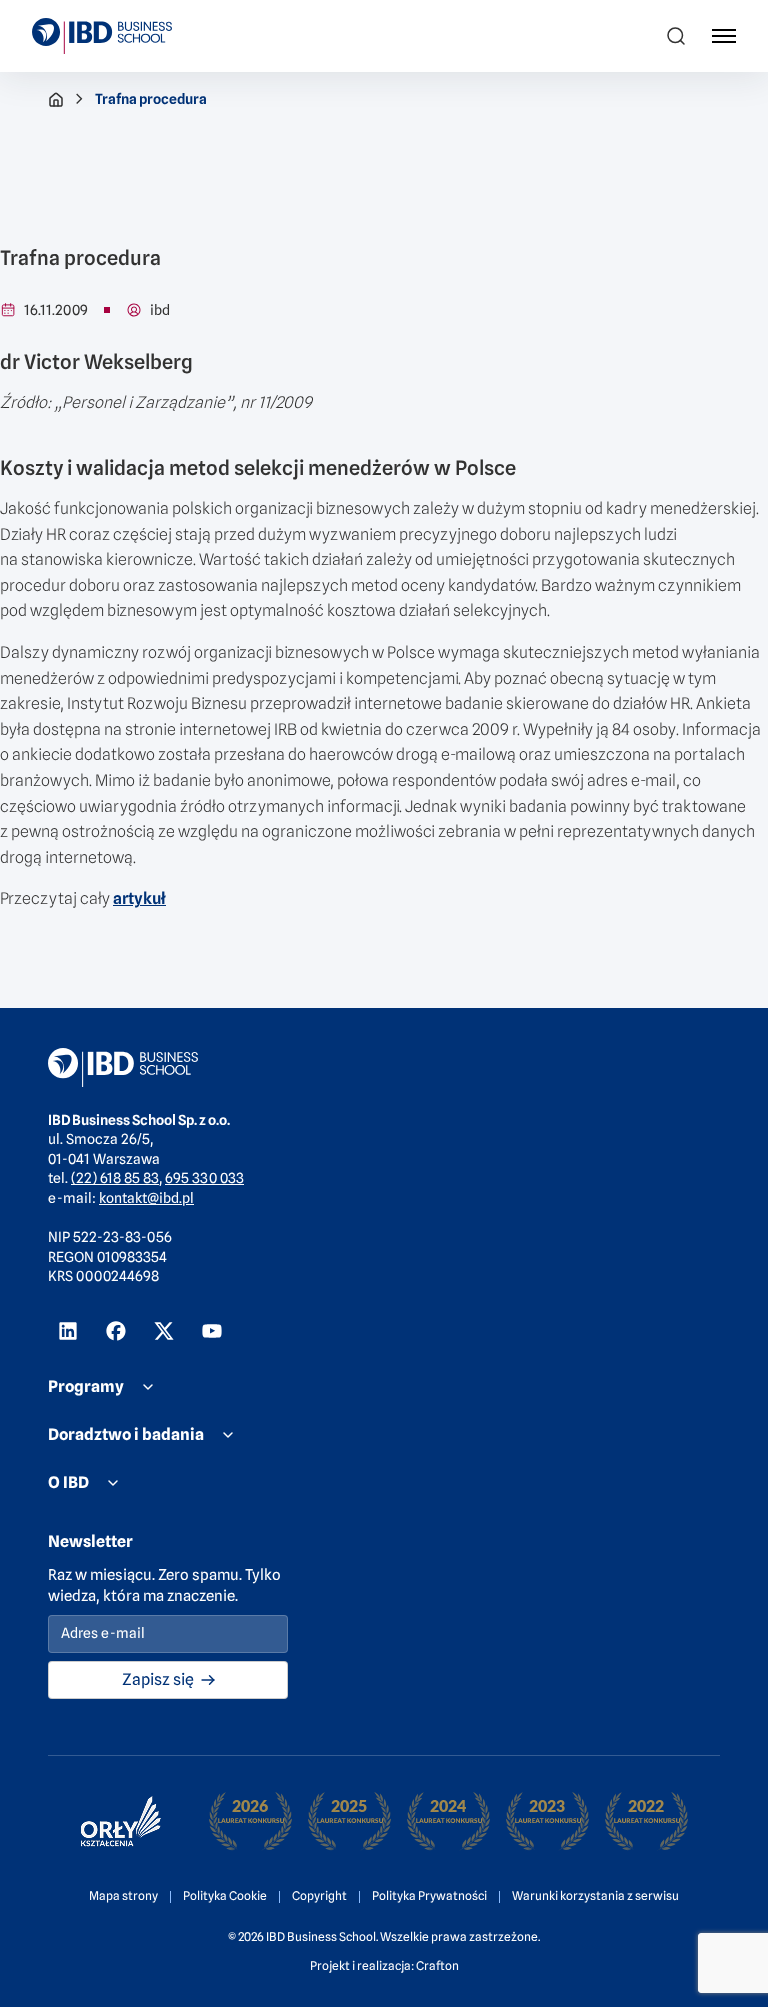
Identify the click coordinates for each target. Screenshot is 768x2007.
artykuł (139, 898)
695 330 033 (204, 1178)
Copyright (319, 1895)
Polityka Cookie (225, 1895)
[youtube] (212, 1331)
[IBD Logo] (102, 36)
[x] (164, 1331)
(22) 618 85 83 (115, 1178)
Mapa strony (123, 1895)
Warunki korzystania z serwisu (595, 1895)
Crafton (437, 1965)
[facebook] (116, 1331)
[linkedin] (68, 1331)
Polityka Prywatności (429, 1895)
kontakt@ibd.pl (146, 1198)
